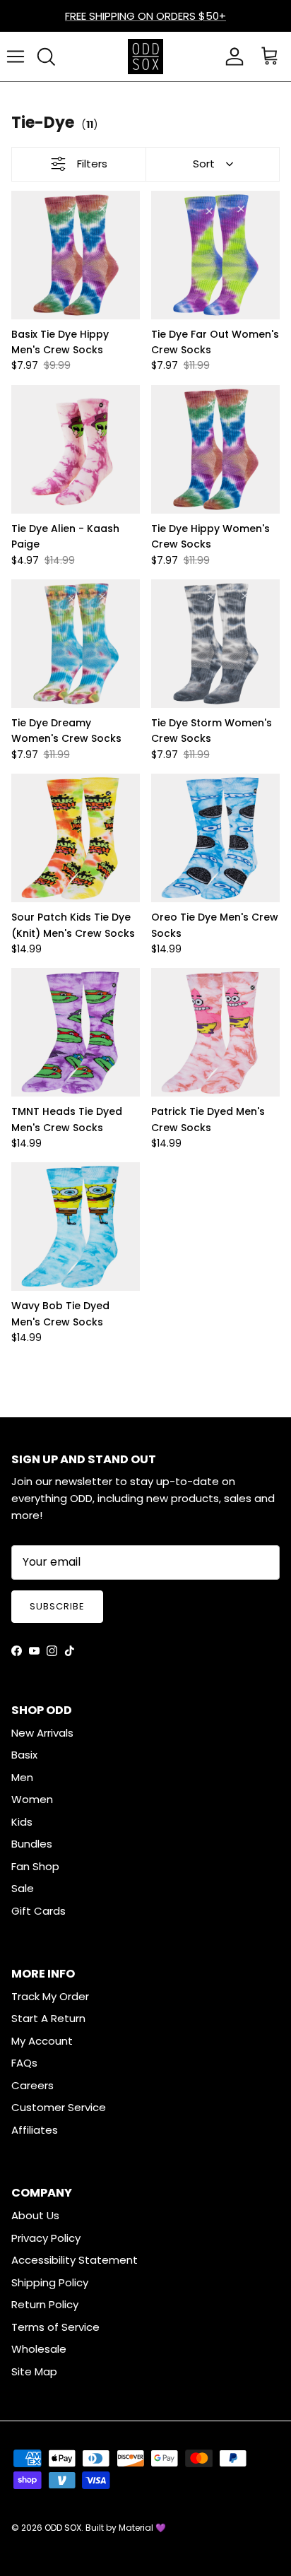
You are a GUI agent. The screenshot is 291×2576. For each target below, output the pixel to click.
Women (32, 1799)
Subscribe (57, 1606)
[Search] (46, 57)
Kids (22, 1822)
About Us (35, 2215)
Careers (32, 2085)
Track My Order (50, 1996)
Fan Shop (35, 1866)
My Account (42, 2041)
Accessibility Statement (75, 2260)
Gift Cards (38, 1911)
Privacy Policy (46, 2238)
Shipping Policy (50, 2282)
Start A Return (48, 2018)
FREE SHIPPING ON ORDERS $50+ (145, 16)
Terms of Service (55, 2327)
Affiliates (35, 2130)
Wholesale (39, 2349)
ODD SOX (63, 2528)
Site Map (34, 2371)
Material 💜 (142, 2528)
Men (22, 1777)
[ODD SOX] (145, 57)
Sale (23, 1888)
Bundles (32, 1844)
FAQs (24, 2063)
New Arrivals (42, 1733)
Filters (92, 164)
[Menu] (16, 57)
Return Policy (45, 2304)
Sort (204, 164)
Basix (24, 1755)
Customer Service (59, 2107)
